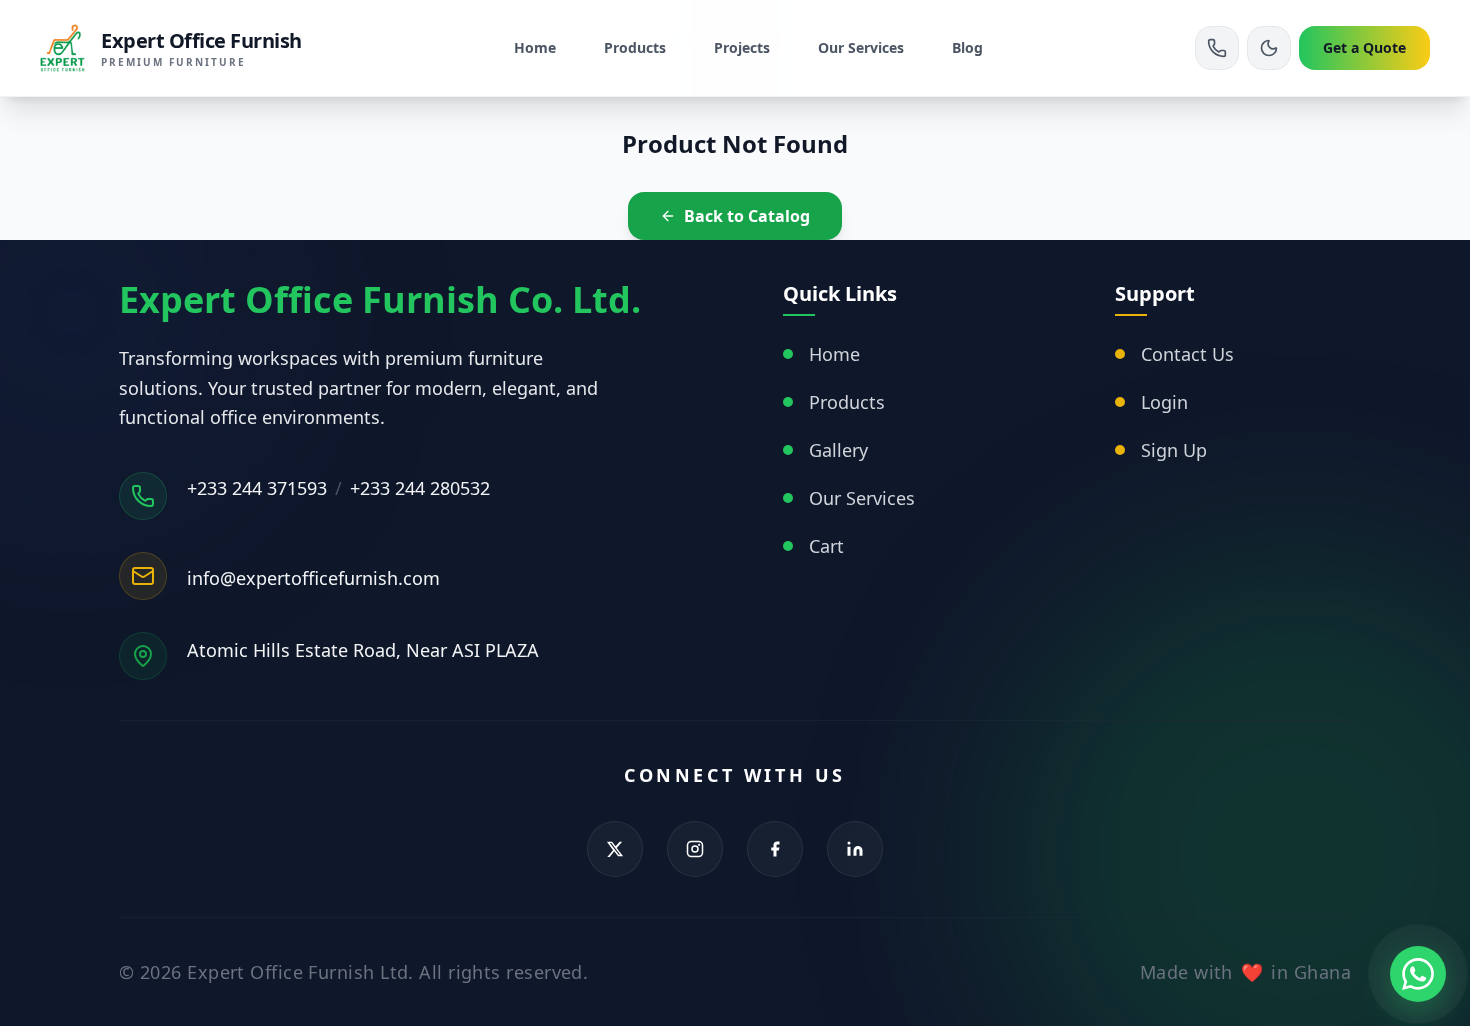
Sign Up (1174, 450)
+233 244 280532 (420, 488)
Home (535, 47)
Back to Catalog (747, 216)
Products (635, 47)
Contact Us (1187, 354)
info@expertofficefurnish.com (313, 578)
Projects (742, 47)
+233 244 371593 (257, 488)
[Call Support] (1217, 48)
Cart (826, 546)
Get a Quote (1364, 47)
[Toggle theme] (1269, 48)
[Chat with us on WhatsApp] (1418, 974)
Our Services (861, 47)
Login (1164, 402)
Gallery (838, 450)
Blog (967, 47)
